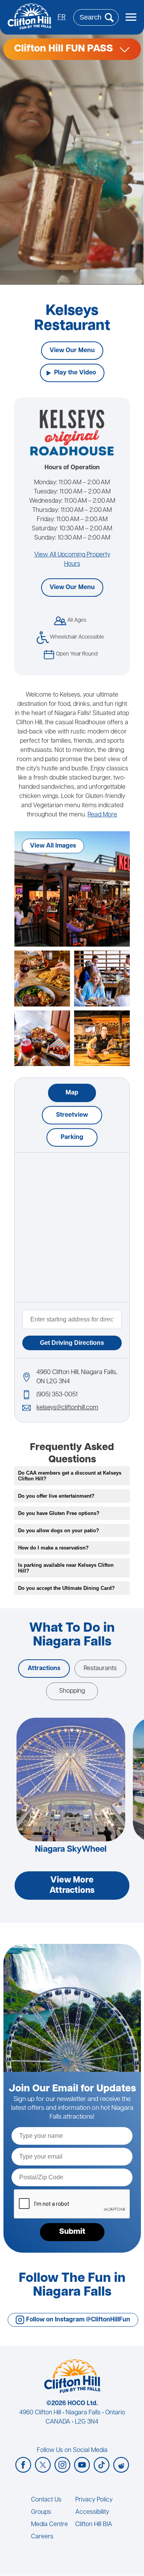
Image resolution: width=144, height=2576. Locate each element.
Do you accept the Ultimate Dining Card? (66, 1588)
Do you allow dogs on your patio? (59, 1531)
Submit (72, 2232)
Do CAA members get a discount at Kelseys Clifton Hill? (70, 1476)
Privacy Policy (94, 2500)
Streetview (72, 1115)
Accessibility (92, 2512)
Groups (41, 2512)
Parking (72, 1137)
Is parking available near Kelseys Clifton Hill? (66, 1568)
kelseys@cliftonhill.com (67, 1408)
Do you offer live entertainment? (56, 1496)
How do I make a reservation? (53, 1548)
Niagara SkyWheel (71, 1850)
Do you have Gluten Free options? (59, 1513)
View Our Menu (72, 351)
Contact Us (46, 2500)
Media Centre (50, 2525)
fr (62, 18)
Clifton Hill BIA (94, 2525)
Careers (42, 2537)
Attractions (44, 1669)
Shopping (72, 1691)
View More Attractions (72, 1886)
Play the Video (75, 373)
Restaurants (100, 1669)
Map (72, 1093)
